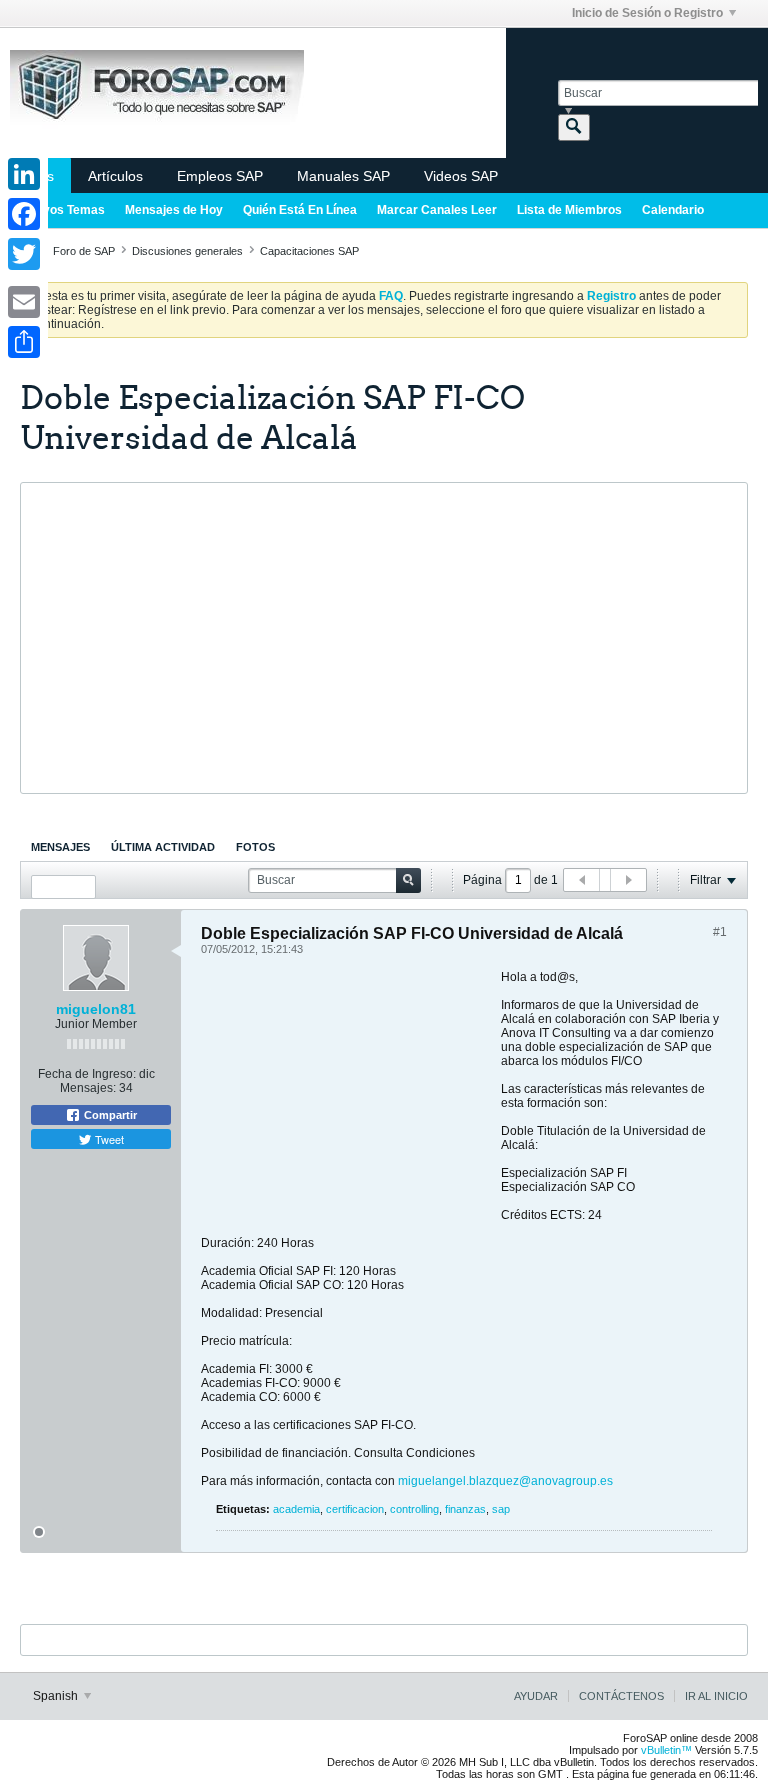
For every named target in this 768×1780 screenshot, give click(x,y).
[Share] (24, 342)
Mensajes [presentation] (60, 847)
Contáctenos (621, 1696)
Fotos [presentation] (255, 847)
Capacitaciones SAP (309, 251)
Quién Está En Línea (300, 210)
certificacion (355, 1509)
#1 (720, 932)
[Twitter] (24, 254)
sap (501, 1509)
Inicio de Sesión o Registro (647, 13)
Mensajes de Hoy (174, 210)
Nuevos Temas (62, 210)
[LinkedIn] (24, 174)
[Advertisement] (384, 638)
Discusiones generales (187, 251)
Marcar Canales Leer (437, 210)
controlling (414, 1509)
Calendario (673, 210)
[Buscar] (574, 127)
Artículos (115, 176)
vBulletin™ (666, 1750)
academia (296, 1509)
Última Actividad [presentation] (163, 847)
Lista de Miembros (569, 210)
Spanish (57, 1696)
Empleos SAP (220, 176)
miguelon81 (96, 1009)
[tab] (60, 847)
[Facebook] (24, 214)
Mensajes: (88, 1088)
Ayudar (536, 1696)
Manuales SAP (343, 176)
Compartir (109, 1115)
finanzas (465, 1509)
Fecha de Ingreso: (87, 1074)
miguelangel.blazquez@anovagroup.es (505, 1481)
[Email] (24, 302)
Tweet (108, 1139)
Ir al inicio (716, 1696)
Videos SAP (461, 176)
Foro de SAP (84, 251)
